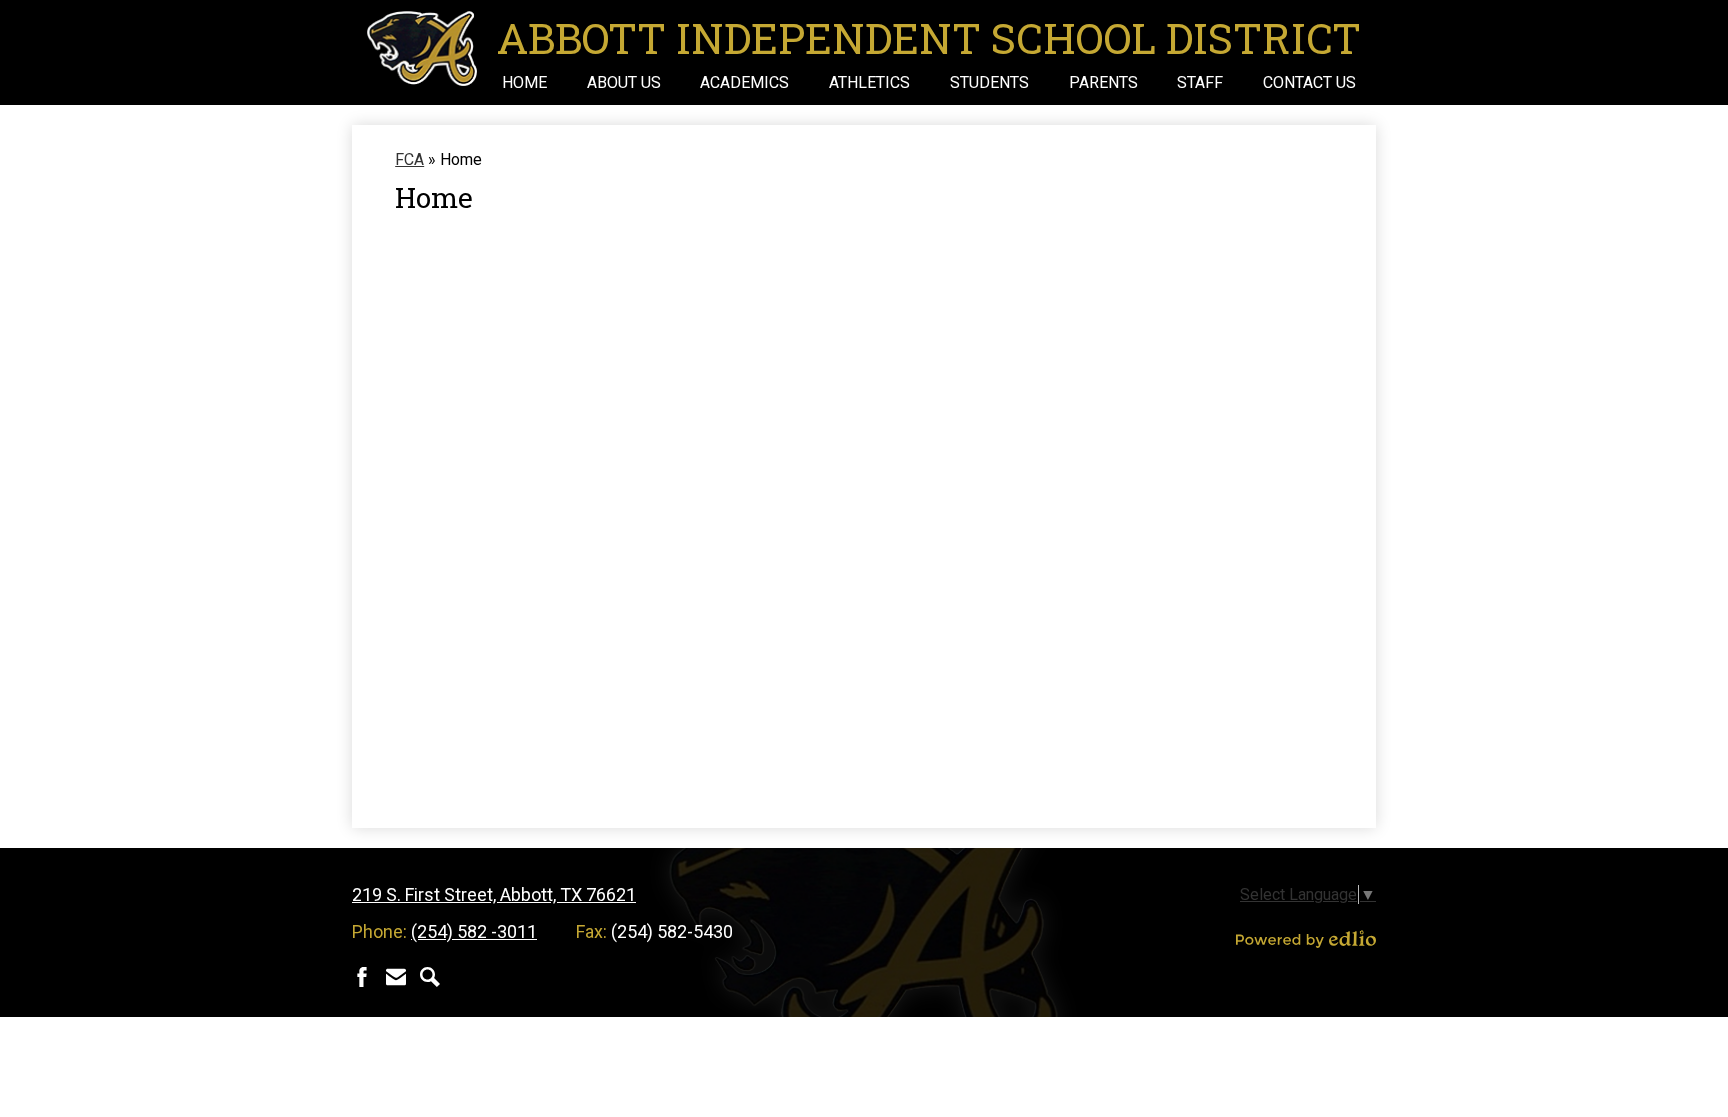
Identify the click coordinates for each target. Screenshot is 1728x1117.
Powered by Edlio (1306, 939)
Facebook (362, 977)
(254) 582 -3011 (474, 931)
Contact (396, 977)
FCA (409, 159)
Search (430, 977)
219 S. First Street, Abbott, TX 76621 (494, 894)
